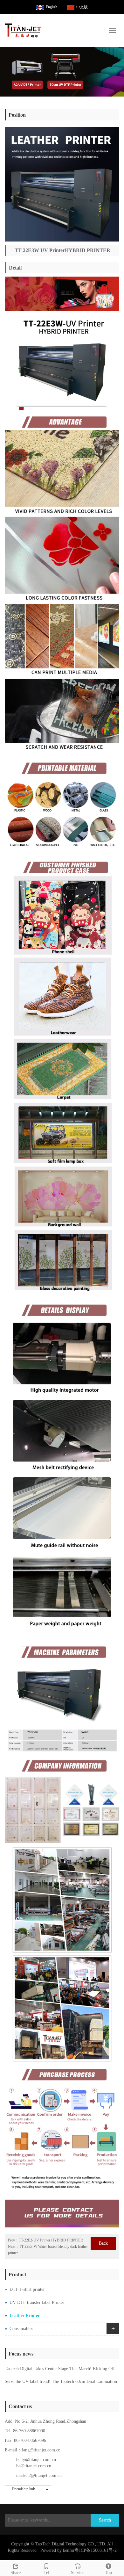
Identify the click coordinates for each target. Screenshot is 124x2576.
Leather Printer (25, 2316)
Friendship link (24, 2489)
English (52, 7)
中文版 (82, 7)
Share (16, 2573)
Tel (46, 2573)
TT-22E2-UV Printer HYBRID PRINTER (51, 2240)
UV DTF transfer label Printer (37, 2302)
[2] (62, 72)
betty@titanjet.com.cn (36, 2460)
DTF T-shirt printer (27, 2289)
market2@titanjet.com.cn (39, 2475)
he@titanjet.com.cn (34, 2466)
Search (105, 2520)
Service (78, 2573)
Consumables (21, 2329)
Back (103, 2243)
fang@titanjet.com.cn (41, 2450)
